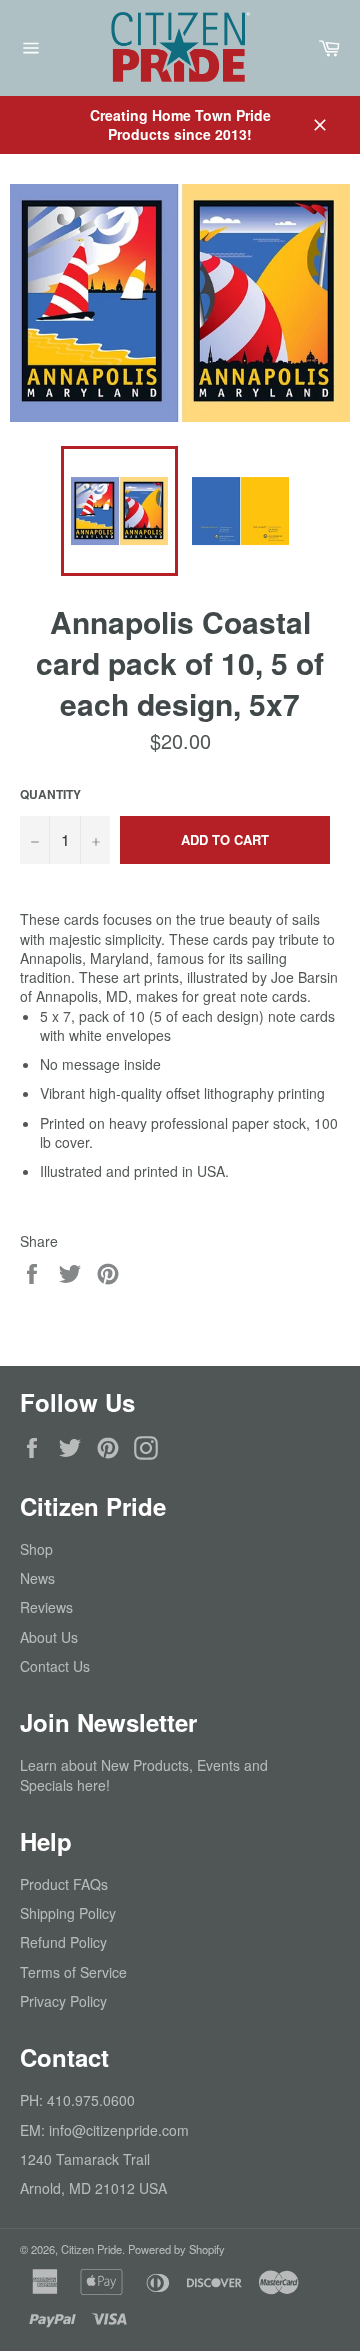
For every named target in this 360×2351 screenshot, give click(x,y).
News (37, 1578)
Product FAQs (64, 1884)
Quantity (50, 795)
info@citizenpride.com (119, 2130)
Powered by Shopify (176, 2249)
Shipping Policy (68, 1913)
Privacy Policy (63, 2001)
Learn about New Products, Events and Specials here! (144, 1774)
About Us (49, 1637)
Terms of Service (73, 1972)
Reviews (46, 1607)
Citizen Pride (91, 2249)
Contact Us (55, 1666)
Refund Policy (63, 1942)
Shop (36, 1549)
